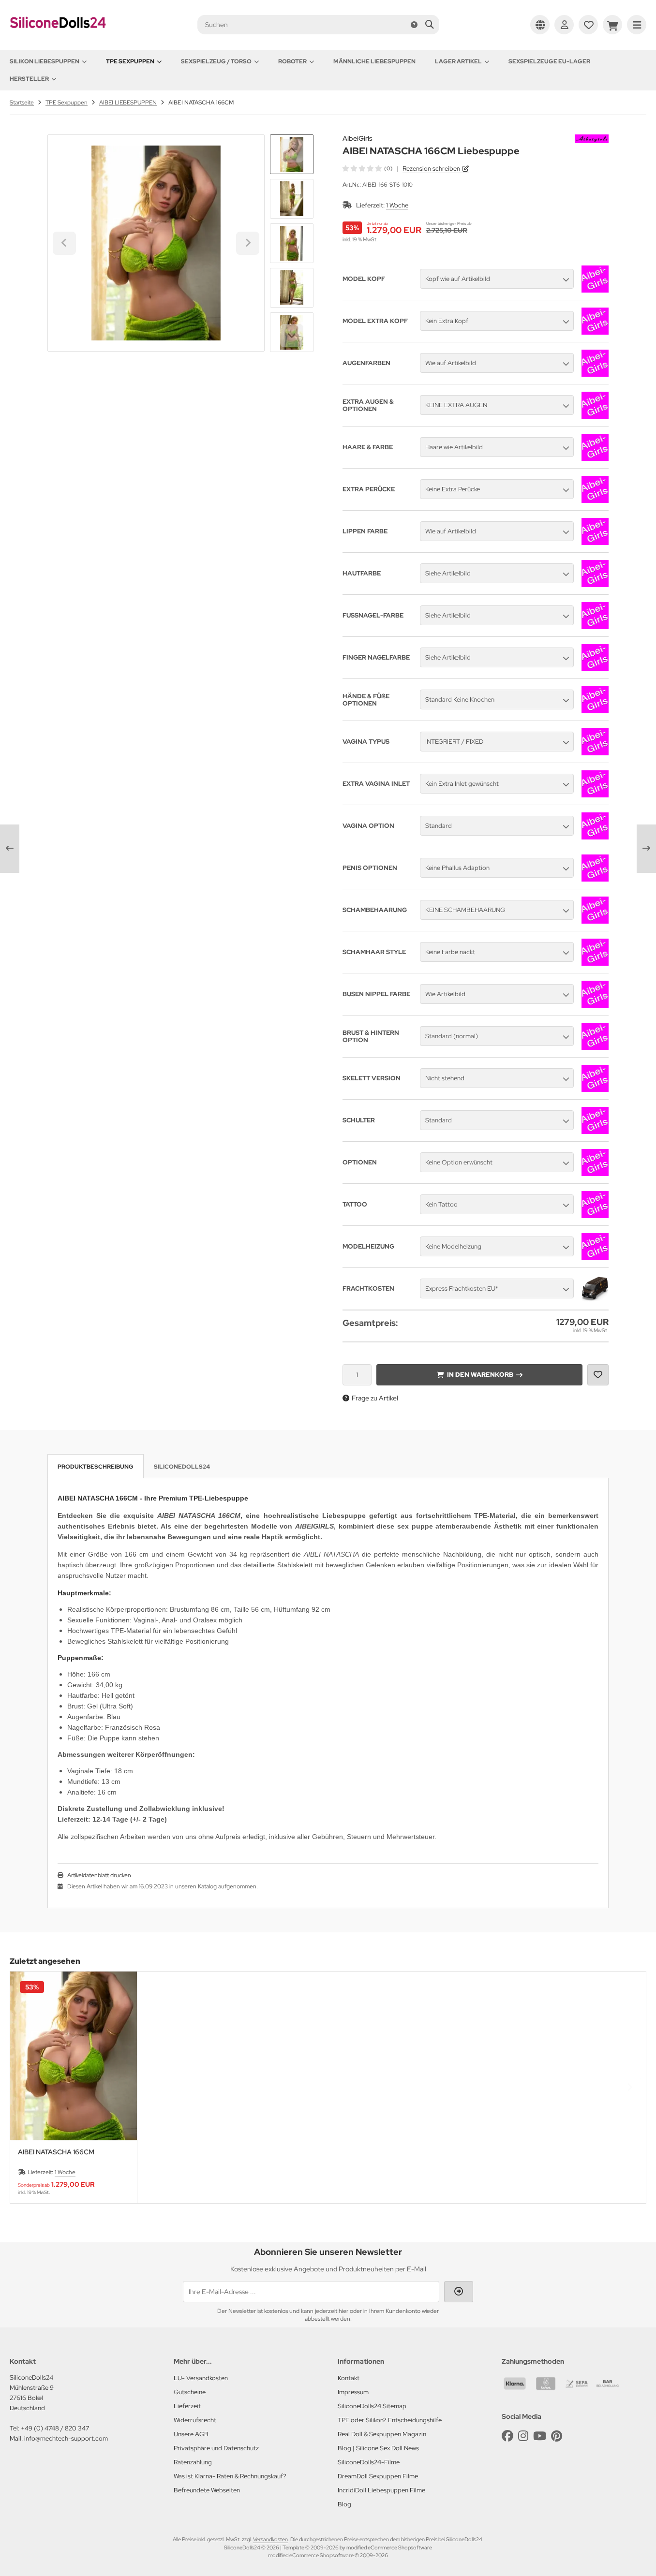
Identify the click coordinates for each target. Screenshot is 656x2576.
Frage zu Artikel (375, 1398)
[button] (292, 199)
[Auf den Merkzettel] (598, 1375)
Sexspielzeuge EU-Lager (549, 61)
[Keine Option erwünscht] (595, 1174)
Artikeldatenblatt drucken (99, 1875)
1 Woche (397, 205)
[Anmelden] (564, 25)
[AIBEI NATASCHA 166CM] (74, 2056)
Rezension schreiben (431, 169)
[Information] (414, 25)
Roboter (292, 61)
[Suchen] (429, 25)
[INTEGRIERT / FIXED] (595, 753)
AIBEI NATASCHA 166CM (56, 2152)
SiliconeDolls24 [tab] (182, 1467)
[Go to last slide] (292, 151)
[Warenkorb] (612, 25)
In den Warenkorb (480, 1375)
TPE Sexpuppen (130, 61)
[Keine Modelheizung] (595, 1258)
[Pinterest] (557, 2436)
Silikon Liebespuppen (45, 61)
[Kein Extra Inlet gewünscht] (595, 795)
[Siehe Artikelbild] (595, 585)
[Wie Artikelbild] (595, 1005)
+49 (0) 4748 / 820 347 (55, 2428)
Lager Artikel (458, 61)
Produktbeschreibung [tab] (96, 1467)
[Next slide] (292, 336)
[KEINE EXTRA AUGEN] (595, 416)
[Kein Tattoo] (595, 1216)
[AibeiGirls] (592, 140)
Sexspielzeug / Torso (216, 61)
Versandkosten (270, 2539)
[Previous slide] (27, 2087)
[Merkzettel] (588, 25)
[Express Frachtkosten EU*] (595, 1300)
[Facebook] (507, 2436)
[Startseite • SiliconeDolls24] (58, 35)
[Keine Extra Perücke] (595, 500)
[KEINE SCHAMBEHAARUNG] (595, 921)
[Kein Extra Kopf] (595, 332)
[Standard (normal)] (595, 1047)
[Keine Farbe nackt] (595, 963)
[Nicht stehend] (595, 1089)
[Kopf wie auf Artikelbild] (595, 290)
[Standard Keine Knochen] (595, 711)
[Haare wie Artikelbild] (595, 458)
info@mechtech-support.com (66, 2438)
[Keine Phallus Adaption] (595, 879)
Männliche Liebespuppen (374, 61)
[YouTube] (540, 2436)
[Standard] (595, 837)
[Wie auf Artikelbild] (595, 374)
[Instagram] (523, 2436)
